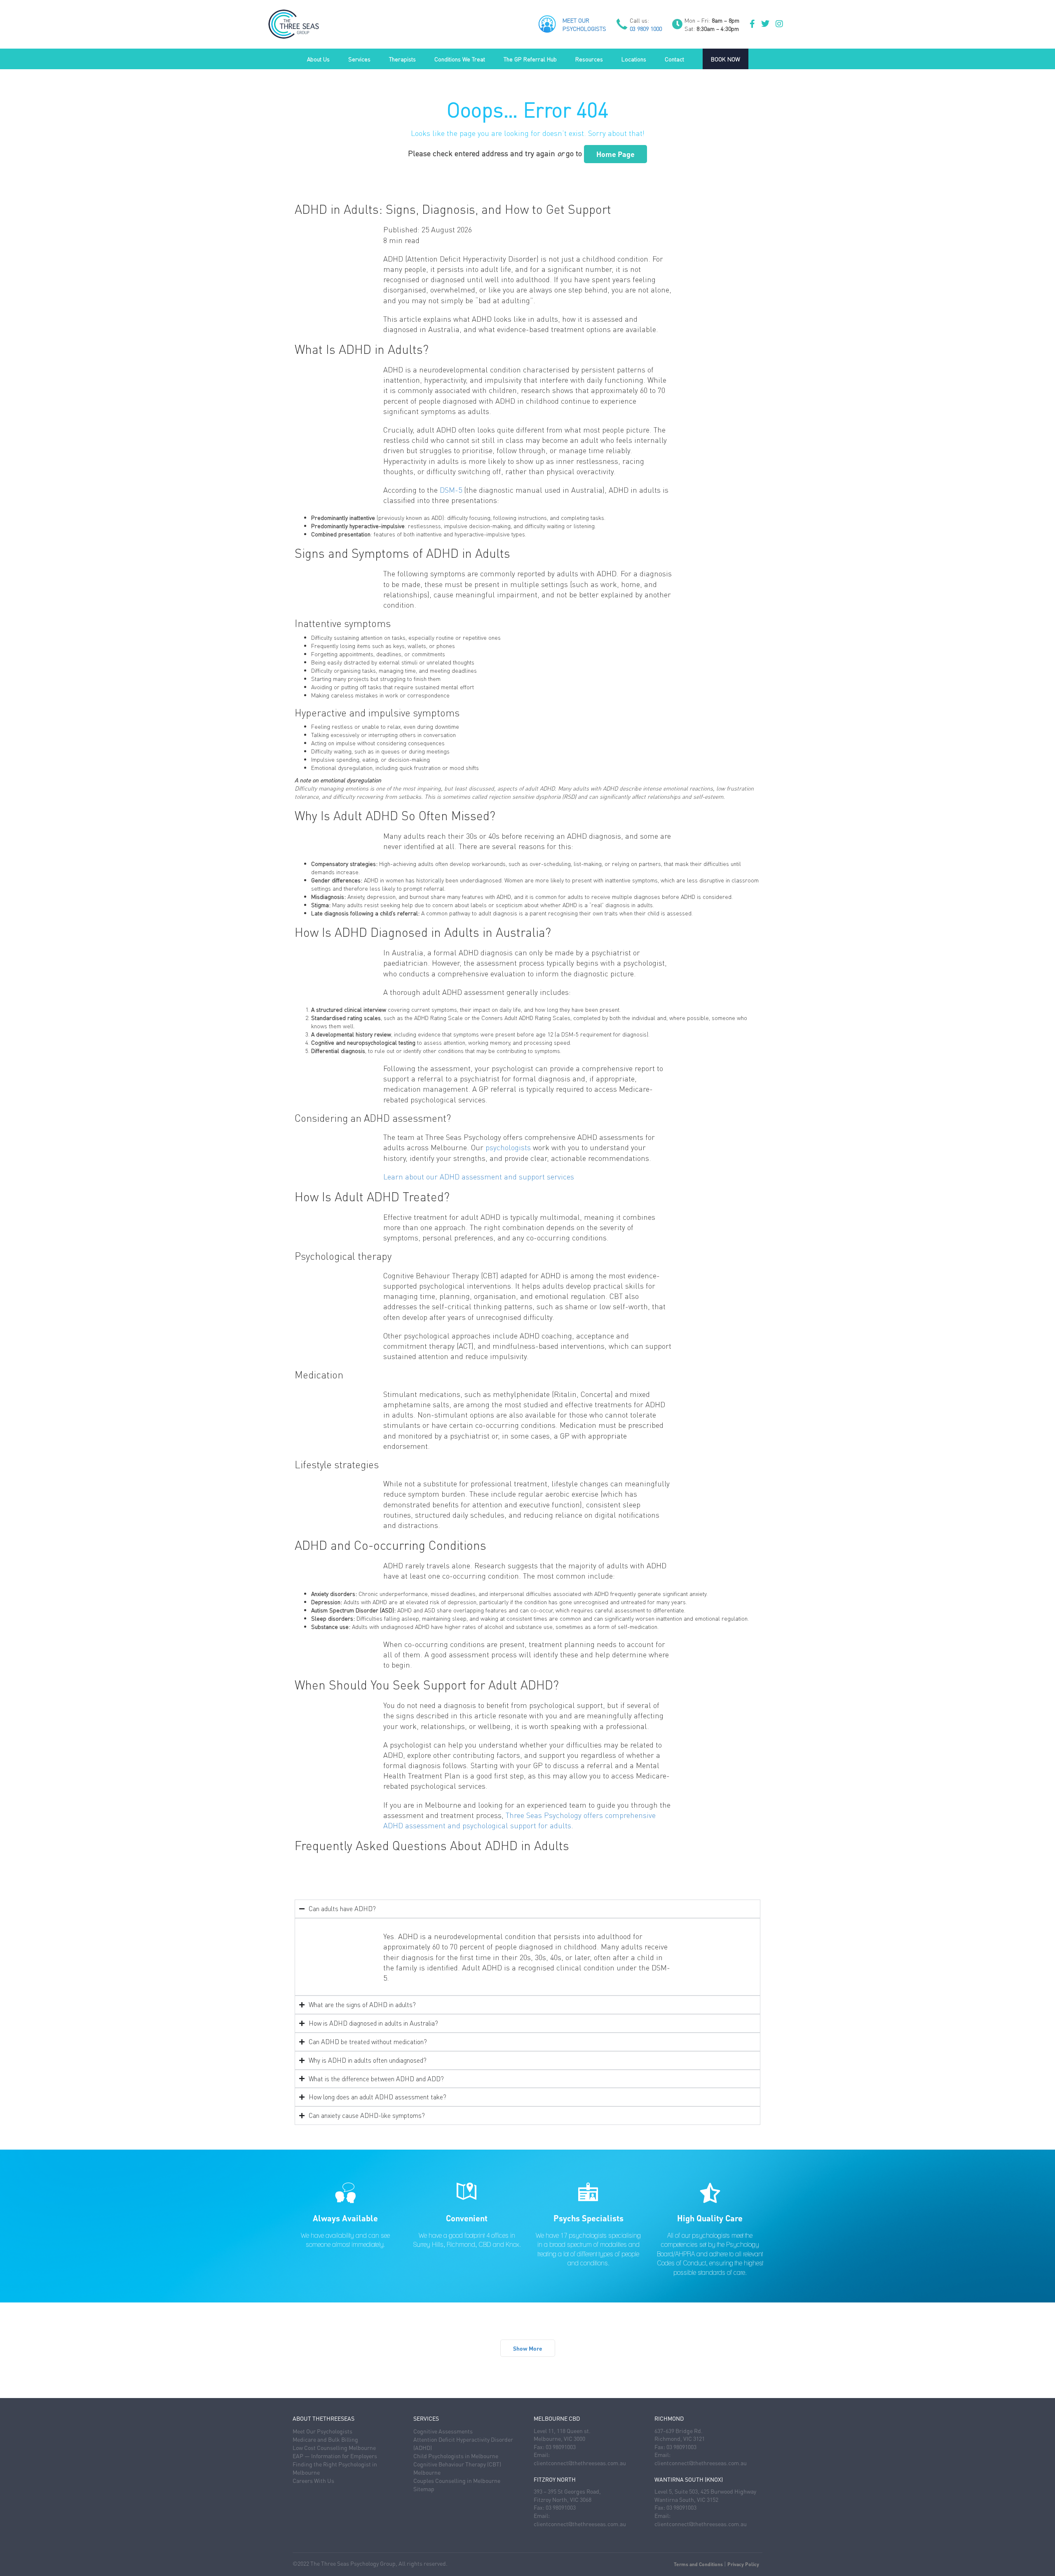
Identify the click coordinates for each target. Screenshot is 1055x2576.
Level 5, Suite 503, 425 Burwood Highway (705, 2491)
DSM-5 (451, 490)
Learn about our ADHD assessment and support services (479, 1176)
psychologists (508, 1147)
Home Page (615, 154)
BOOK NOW (726, 59)
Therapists (402, 59)
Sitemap (424, 2489)
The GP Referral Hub (530, 59)
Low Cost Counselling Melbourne (334, 2447)
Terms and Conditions (698, 2564)
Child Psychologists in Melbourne (456, 2456)
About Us (318, 59)
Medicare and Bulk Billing (325, 2439)
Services (359, 59)
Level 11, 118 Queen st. (562, 2431)
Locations (634, 59)
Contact (674, 59)
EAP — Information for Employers (335, 2456)
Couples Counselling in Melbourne (457, 2480)
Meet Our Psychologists (322, 2431)
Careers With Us (313, 2480)
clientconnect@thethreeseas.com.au (580, 2463)
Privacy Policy (743, 2564)
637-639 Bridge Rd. (679, 2431)
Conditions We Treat (460, 59)
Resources (589, 59)
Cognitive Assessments (443, 2431)
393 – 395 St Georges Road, (567, 2491)
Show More (528, 2348)
